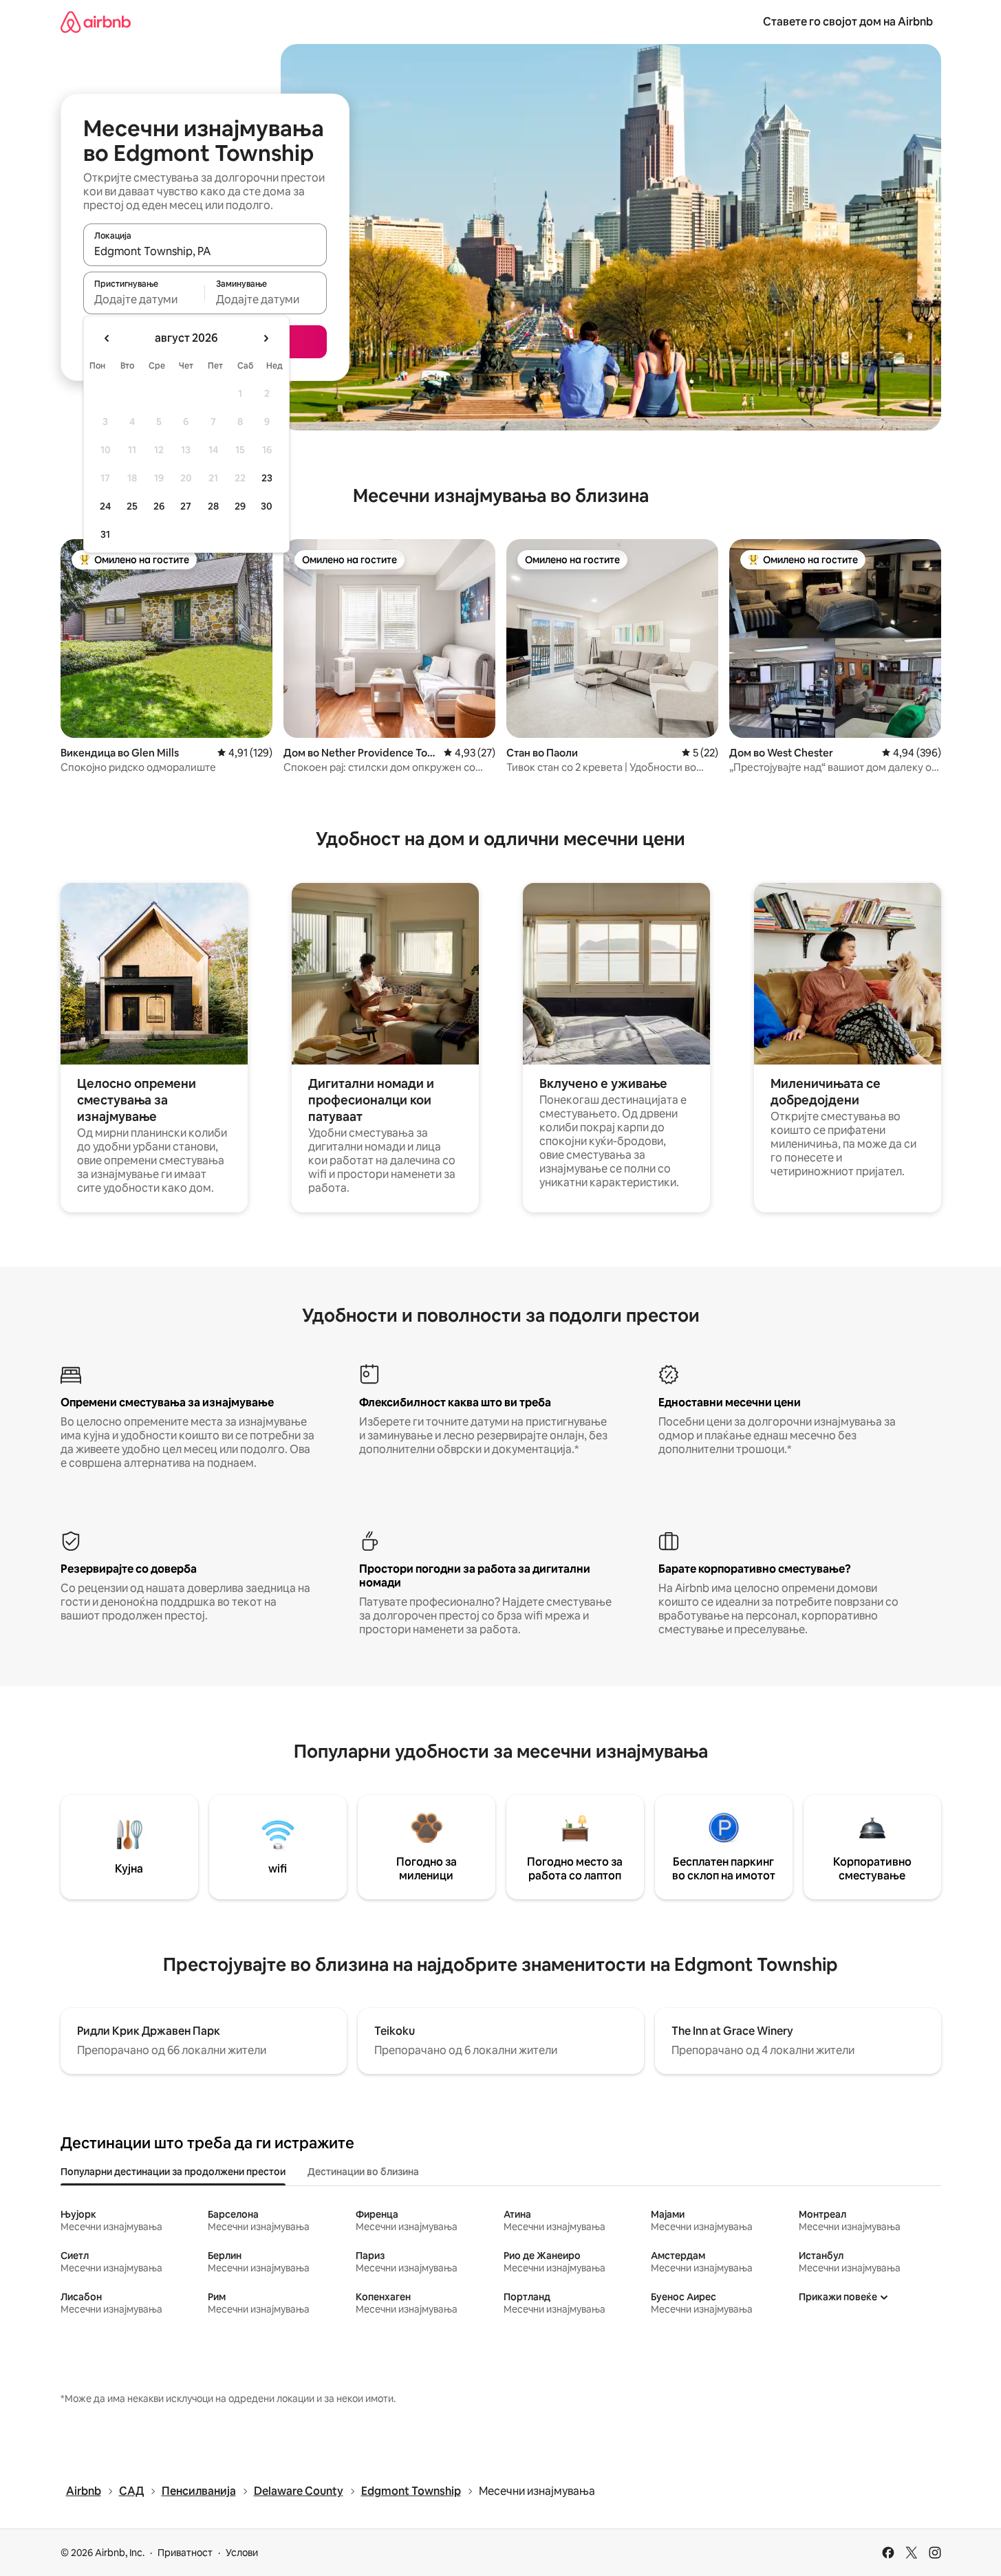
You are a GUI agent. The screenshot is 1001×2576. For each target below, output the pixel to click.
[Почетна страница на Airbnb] (96, 22)
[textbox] (144, 299)
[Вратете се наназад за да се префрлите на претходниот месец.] (107, 338)
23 (267, 478)
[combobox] (205, 251)
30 (267, 506)
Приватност (185, 2553)
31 (105, 534)
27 (186, 506)
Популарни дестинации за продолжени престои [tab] (173, 2172)
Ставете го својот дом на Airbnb (848, 22)
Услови (242, 2553)
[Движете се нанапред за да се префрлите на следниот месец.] (266, 338)
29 (240, 506)
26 (159, 506)
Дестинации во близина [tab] (363, 2172)
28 (213, 506)
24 (105, 506)
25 (132, 506)
